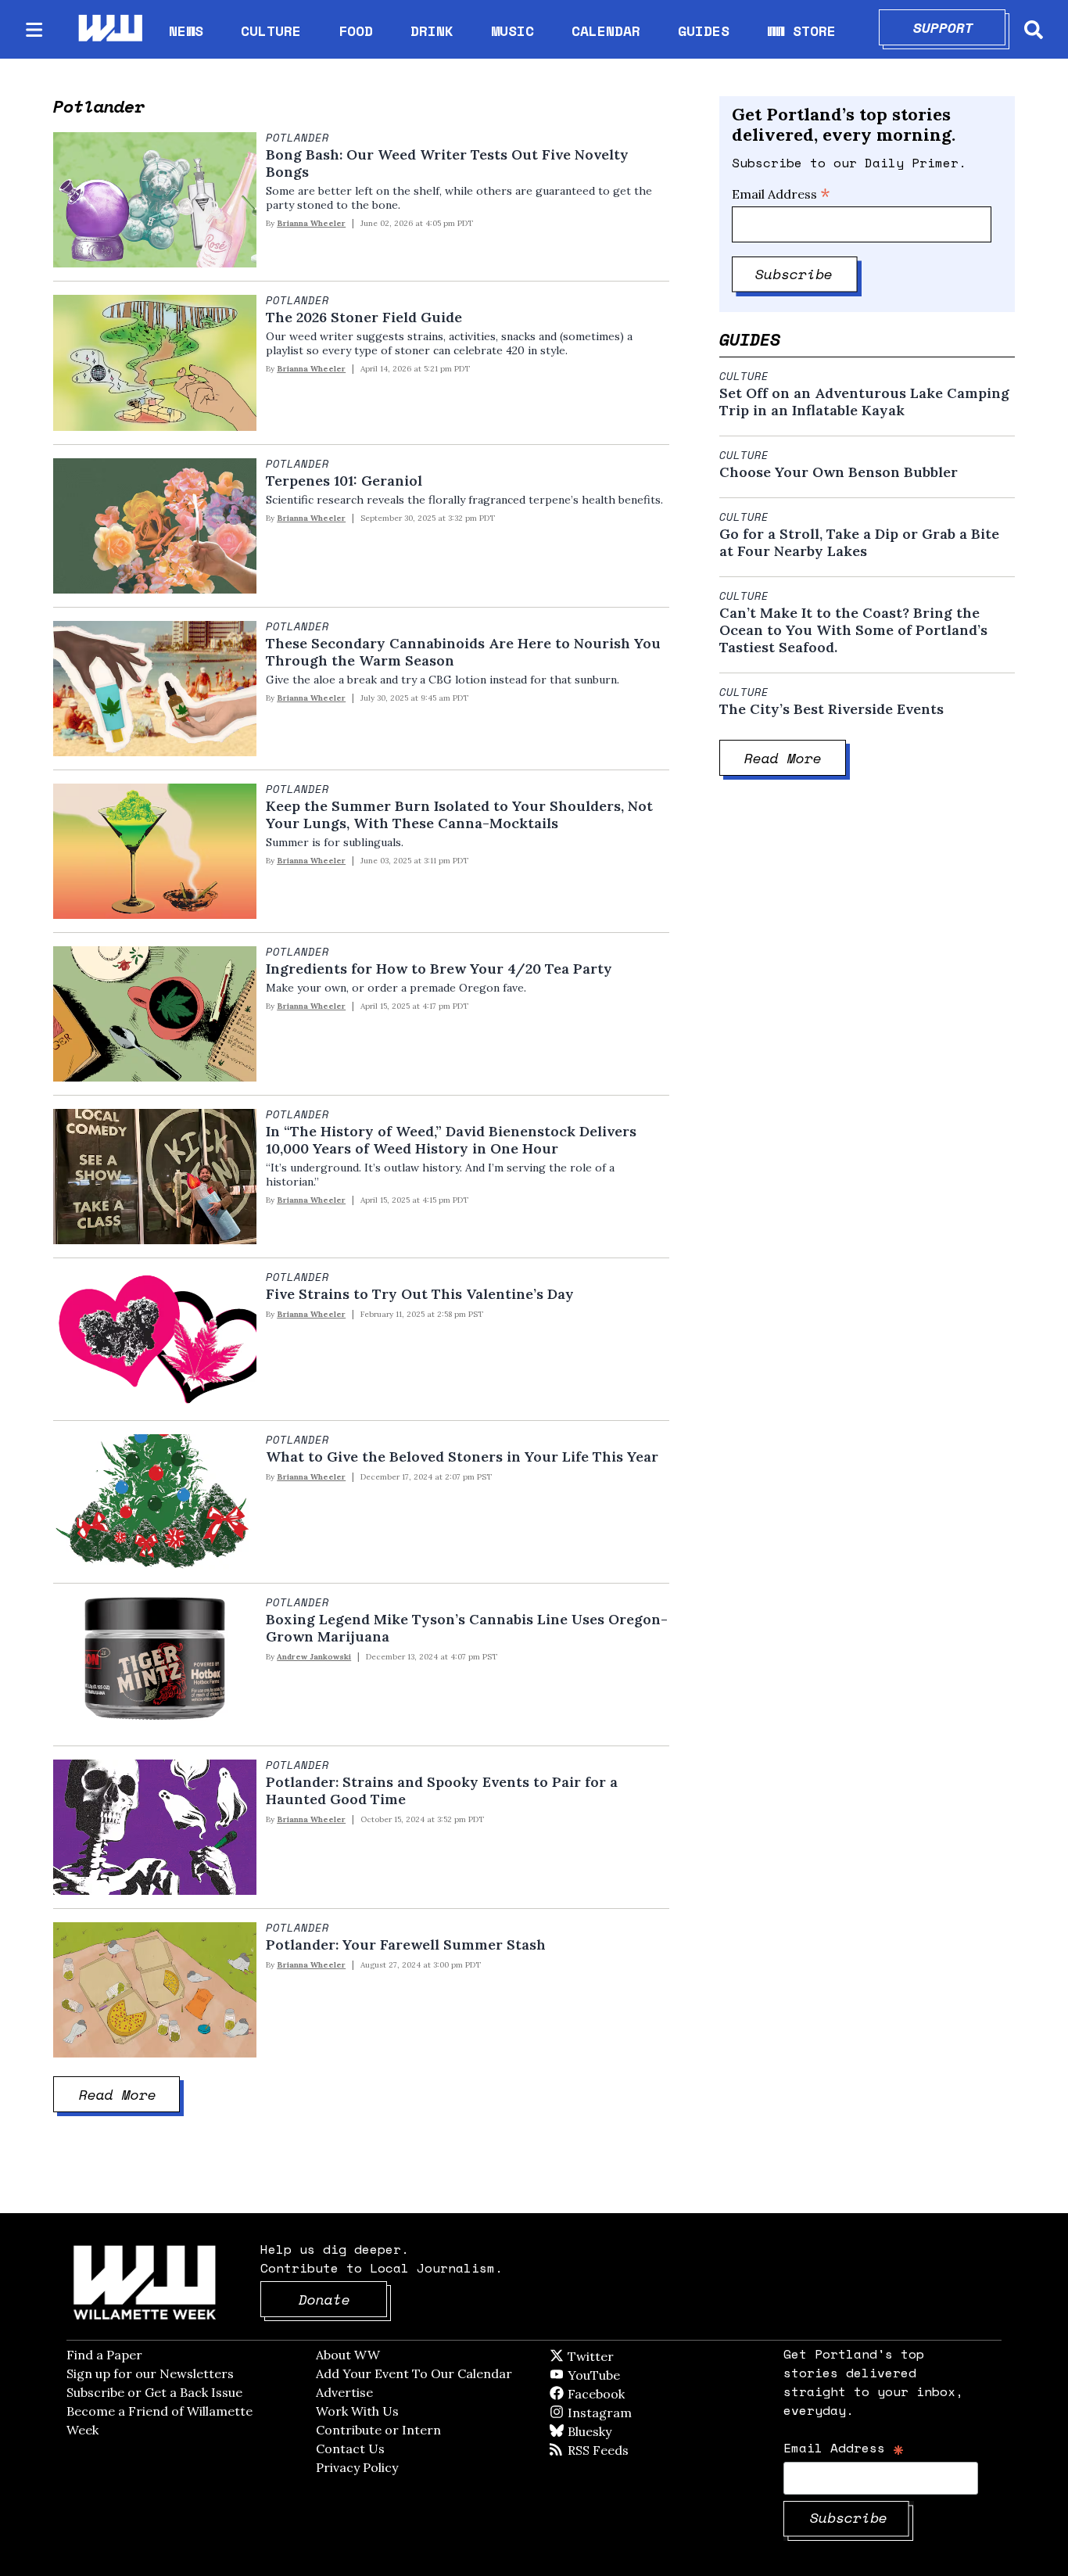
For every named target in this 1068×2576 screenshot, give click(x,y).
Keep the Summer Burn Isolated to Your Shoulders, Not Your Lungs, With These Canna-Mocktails (459, 815)
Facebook (641, 2394)
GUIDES (704, 30)
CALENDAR (606, 31)
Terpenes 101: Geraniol (344, 481)
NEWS (186, 30)
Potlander (297, 138)
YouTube (620, 2375)
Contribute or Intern (378, 2430)
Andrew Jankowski (314, 1657)
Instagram (632, 2413)
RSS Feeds (624, 2450)
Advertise (344, 2392)
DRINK (432, 30)
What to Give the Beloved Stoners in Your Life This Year (462, 1457)
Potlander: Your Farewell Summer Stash (406, 1945)
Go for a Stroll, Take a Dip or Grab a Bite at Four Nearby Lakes (859, 543)
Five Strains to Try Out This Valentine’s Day (420, 1294)
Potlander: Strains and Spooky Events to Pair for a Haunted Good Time (442, 1791)
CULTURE (271, 30)
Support (960, 27)
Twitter (629, 2356)
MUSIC (512, 30)
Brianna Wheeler (311, 223)
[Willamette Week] (109, 29)
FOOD (356, 30)
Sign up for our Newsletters (150, 2373)
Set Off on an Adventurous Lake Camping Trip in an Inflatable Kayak (864, 402)
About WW (348, 2355)
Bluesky (612, 2431)
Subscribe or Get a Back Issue (154, 2392)
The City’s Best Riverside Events (831, 709)
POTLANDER (297, 1440)
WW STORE (801, 31)
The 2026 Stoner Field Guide (364, 318)
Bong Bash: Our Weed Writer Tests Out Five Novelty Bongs (447, 163)
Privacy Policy (357, 2467)
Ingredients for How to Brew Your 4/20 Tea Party (439, 969)
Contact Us (350, 2449)
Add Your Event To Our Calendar (414, 2373)
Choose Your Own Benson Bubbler (840, 472)
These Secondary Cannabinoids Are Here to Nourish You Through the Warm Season (463, 652)
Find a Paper (104, 2355)
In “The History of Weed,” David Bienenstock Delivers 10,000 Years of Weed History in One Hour (451, 1140)
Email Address (781, 194)
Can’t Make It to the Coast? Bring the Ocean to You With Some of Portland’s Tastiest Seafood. (853, 630)
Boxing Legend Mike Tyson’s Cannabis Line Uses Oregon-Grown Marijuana (467, 1628)
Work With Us (357, 2411)
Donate (343, 2299)
